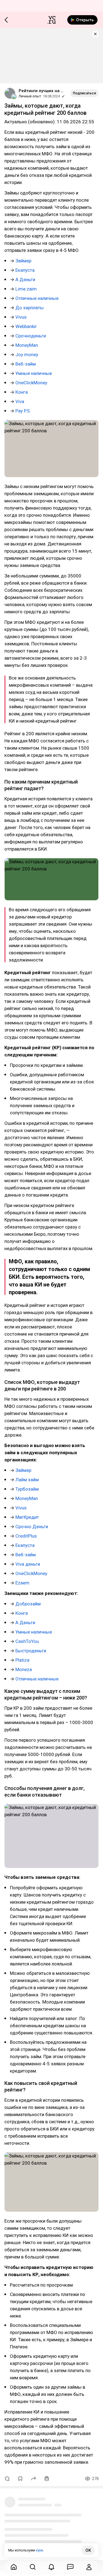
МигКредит (27, 1517)
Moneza (24, 1669)
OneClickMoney (31, 383)
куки (39, 2550)
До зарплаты (30, 308)
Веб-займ (26, 364)
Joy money (27, 355)
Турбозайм (27, 1489)
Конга (22, 392)
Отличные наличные (37, 298)
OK (88, 2550)
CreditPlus (26, 1536)
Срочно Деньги (32, 1527)
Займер (23, 261)
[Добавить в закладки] (20, 2479)
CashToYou (27, 1641)
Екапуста (25, 270)
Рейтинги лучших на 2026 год (42, 91)
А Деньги (25, 279)
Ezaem (22, 1583)
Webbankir (26, 326)
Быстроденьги (31, 1651)
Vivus (21, 317)
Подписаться (84, 93)
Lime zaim (26, 289)
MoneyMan (27, 345)
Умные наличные (34, 373)
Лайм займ (27, 1480)
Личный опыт (30, 96)
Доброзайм (28, 1604)
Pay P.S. (23, 411)
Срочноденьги (31, 336)
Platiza (22, 1660)
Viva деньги (28, 1564)
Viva (20, 401)
